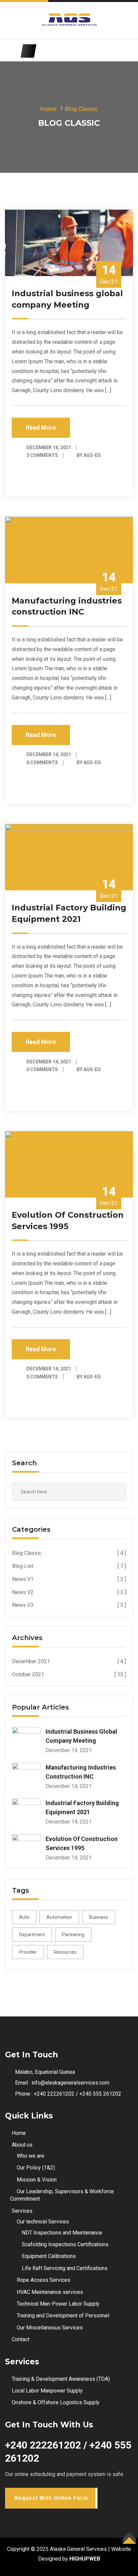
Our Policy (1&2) (36, 2168)
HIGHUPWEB (85, 2559)
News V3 (69, 1605)
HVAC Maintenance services (50, 2292)
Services (22, 2211)
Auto (24, 1917)
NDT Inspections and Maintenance (62, 2233)
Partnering (73, 1935)
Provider (28, 1952)
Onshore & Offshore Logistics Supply (56, 2402)
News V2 (69, 1592)
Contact (21, 2339)
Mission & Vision (37, 2180)
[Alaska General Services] (69, 20)
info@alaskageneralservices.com (70, 2083)
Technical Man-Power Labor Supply (58, 2304)
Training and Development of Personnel (63, 2316)
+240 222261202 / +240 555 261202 (78, 2094)
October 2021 (69, 1674)
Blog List (69, 1566)
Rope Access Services (44, 2280)
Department (32, 1935)
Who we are (30, 2156)
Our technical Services (43, 2222)
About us (22, 2145)
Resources (65, 1952)
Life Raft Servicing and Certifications (65, 2268)
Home (48, 109)
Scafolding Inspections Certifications (65, 2244)
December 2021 (69, 1661)
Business (99, 1917)
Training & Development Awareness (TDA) (61, 2379)
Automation (59, 1917)
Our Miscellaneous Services (50, 2328)
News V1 (69, 1579)
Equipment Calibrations (49, 2256)
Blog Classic (81, 109)
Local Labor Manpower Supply (47, 2391)
